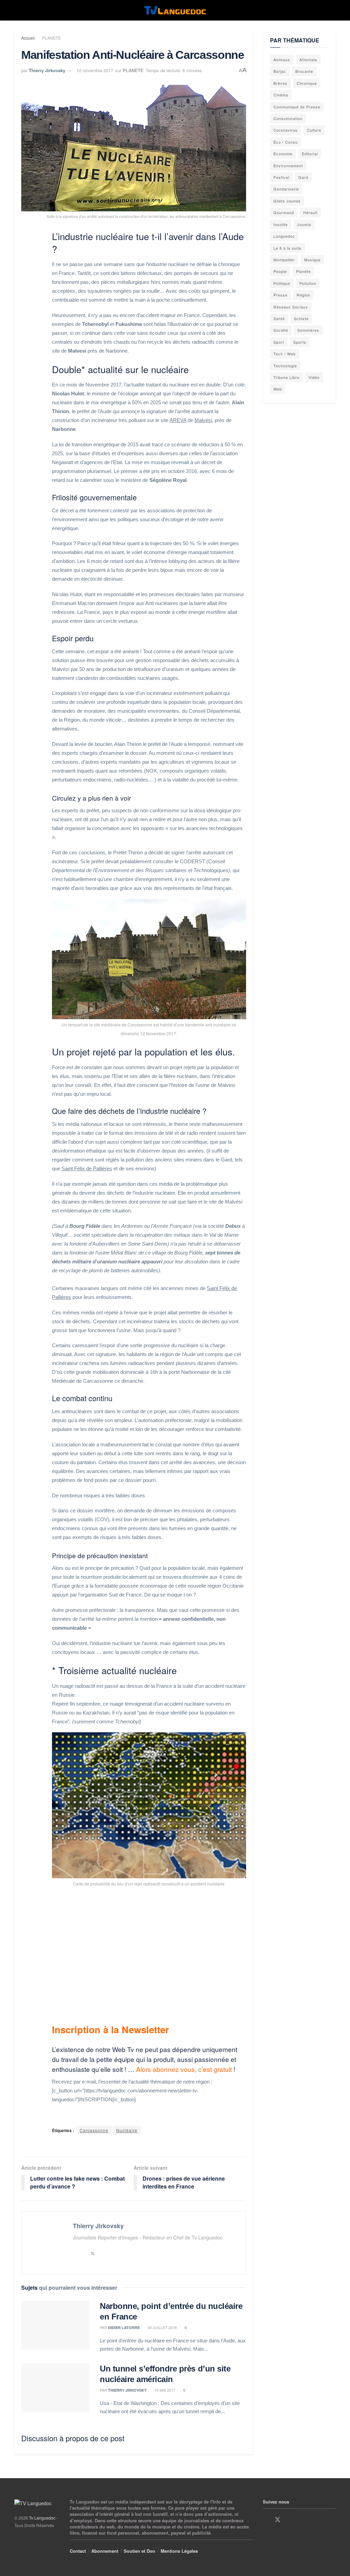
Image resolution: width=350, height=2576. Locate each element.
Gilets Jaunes (287, 201)
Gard (303, 177)
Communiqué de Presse (297, 107)
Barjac (280, 71)
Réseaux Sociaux (291, 307)
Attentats (308, 60)
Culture (314, 130)
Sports (300, 342)
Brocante (304, 71)
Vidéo (314, 377)
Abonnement (105, 2551)
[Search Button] (333, 10)
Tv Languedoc (42, 2518)
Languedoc (284, 236)
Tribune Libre (286, 377)
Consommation (288, 118)
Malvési (203, 420)
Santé (279, 318)
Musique (312, 260)
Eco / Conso (286, 142)
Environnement (288, 166)
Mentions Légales (179, 2551)
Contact (78, 2551)
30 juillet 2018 (162, 2327)
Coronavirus (286, 130)
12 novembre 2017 (95, 70)
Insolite (281, 224)
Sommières (308, 330)
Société (281, 330)
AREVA (178, 420)
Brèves (280, 83)
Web (278, 389)
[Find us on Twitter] (278, 2520)
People (280, 271)
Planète (303, 271)
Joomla (304, 224)
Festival (281, 177)
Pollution (308, 283)
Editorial (310, 154)
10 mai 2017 (164, 2390)
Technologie (285, 366)
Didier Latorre (124, 2328)
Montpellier (284, 260)
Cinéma (281, 95)
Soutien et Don (139, 2551)
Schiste (301, 318)
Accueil (28, 38)
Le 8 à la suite (287, 248)
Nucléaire (127, 2130)
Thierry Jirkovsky (47, 70)
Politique (282, 283)
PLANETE (51, 38)
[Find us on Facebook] (265, 2520)
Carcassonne (94, 2130)
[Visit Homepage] (175, 10)
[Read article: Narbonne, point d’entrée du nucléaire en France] (55, 2325)
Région (304, 295)
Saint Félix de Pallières (87, 1168)
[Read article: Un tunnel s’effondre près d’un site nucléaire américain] (55, 2388)
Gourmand (284, 212)
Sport (279, 342)
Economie (283, 154)
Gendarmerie (286, 189)
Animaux (282, 60)
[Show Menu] (17, 10)
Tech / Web (285, 354)
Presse (280, 295)
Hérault (310, 212)
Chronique (307, 83)
